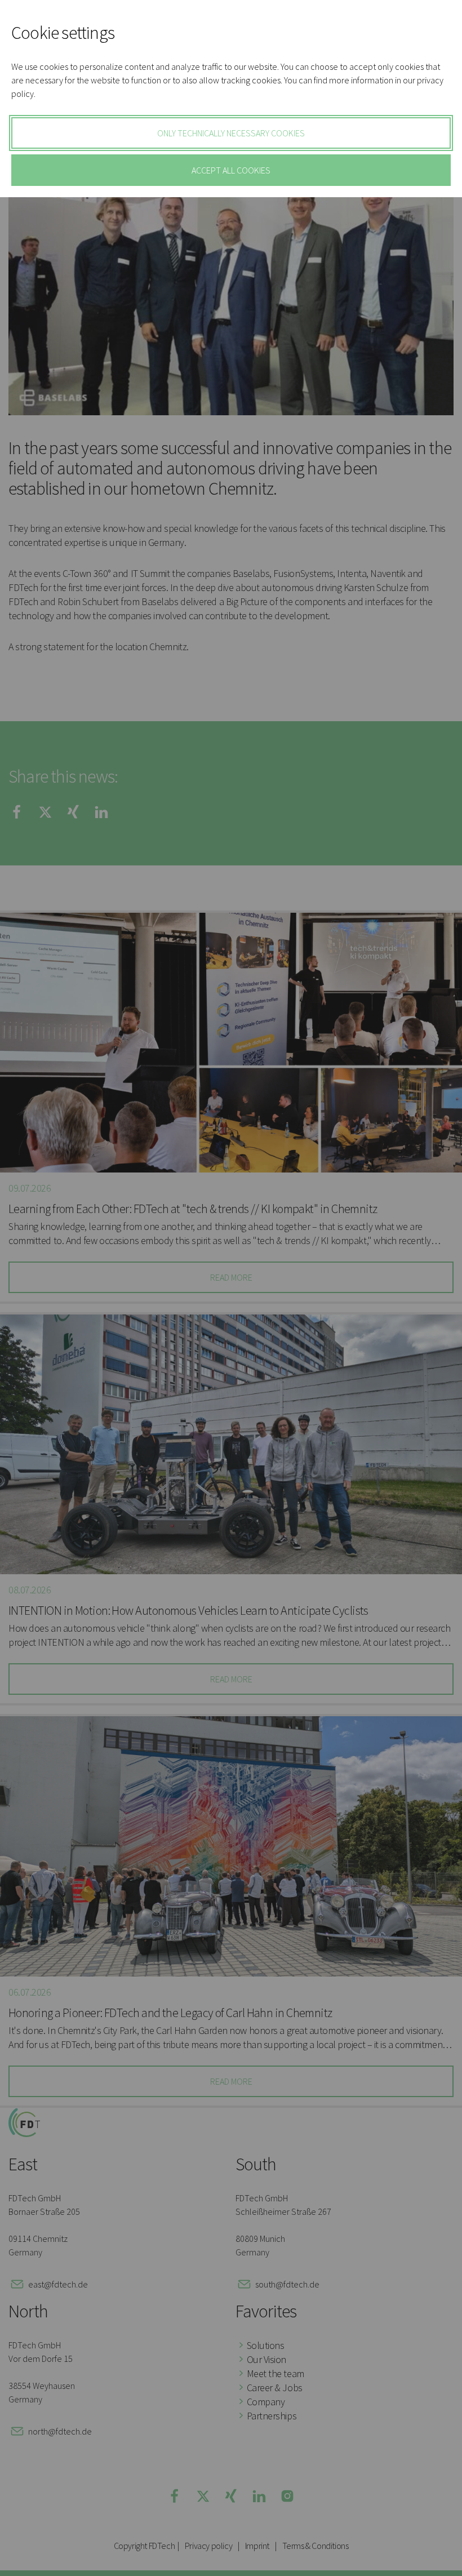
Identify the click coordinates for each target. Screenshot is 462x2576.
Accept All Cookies (231, 170)
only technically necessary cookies (231, 133)
